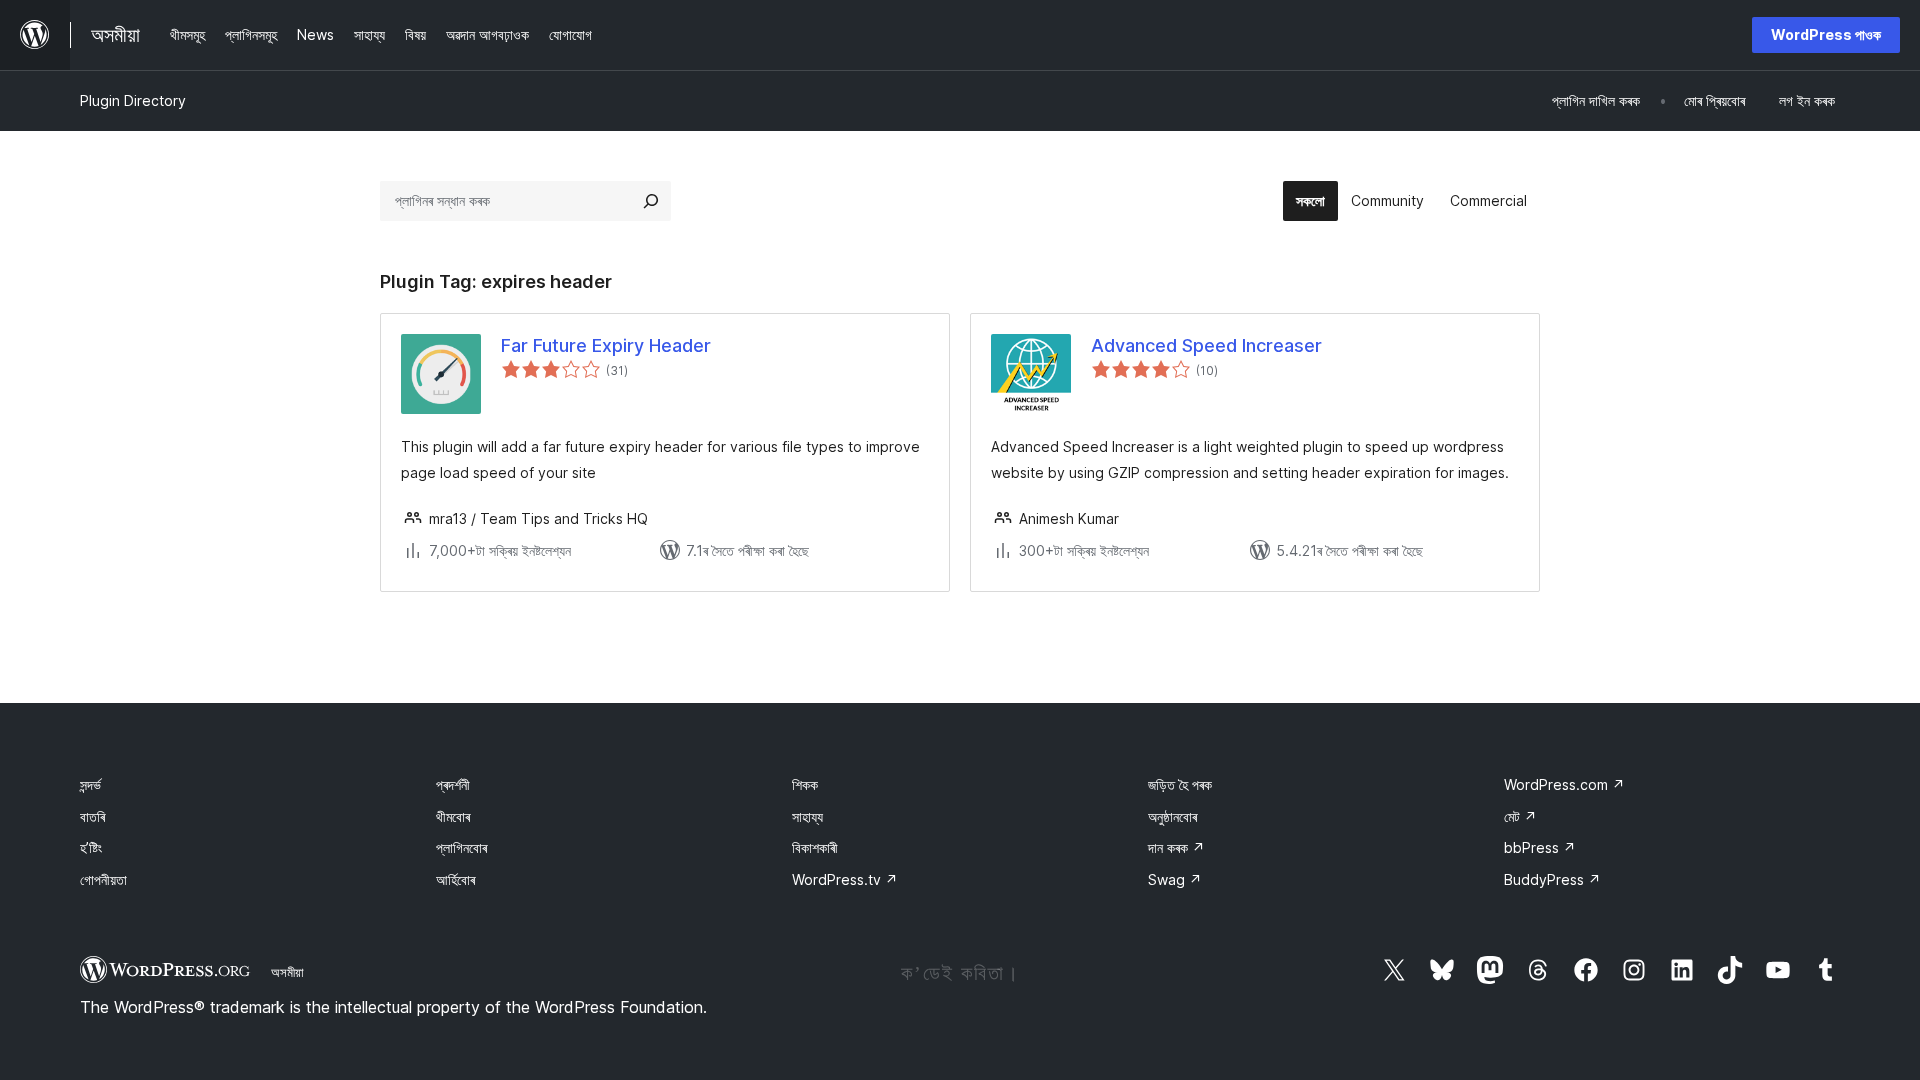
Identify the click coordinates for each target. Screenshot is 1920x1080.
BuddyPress (1552, 879)
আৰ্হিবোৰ (455, 879)
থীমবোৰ (453, 816)
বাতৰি (92, 816)
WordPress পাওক (1826, 34)
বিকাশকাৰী (815, 847)
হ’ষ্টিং (91, 847)
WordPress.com (1564, 784)
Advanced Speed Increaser (1206, 345)
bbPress (1540, 847)
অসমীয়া (287, 972)
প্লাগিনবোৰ (461, 847)
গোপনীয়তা (103, 879)
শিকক (805, 784)
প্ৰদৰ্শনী (453, 784)
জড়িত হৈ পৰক (1180, 784)
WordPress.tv (845, 879)
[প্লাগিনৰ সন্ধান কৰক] (651, 201)
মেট (1520, 816)
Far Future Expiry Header (606, 345)
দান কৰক (1176, 847)
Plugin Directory (133, 100)
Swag (1175, 879)
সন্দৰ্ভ (90, 784)
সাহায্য (807, 816)
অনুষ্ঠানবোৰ (1172, 816)
